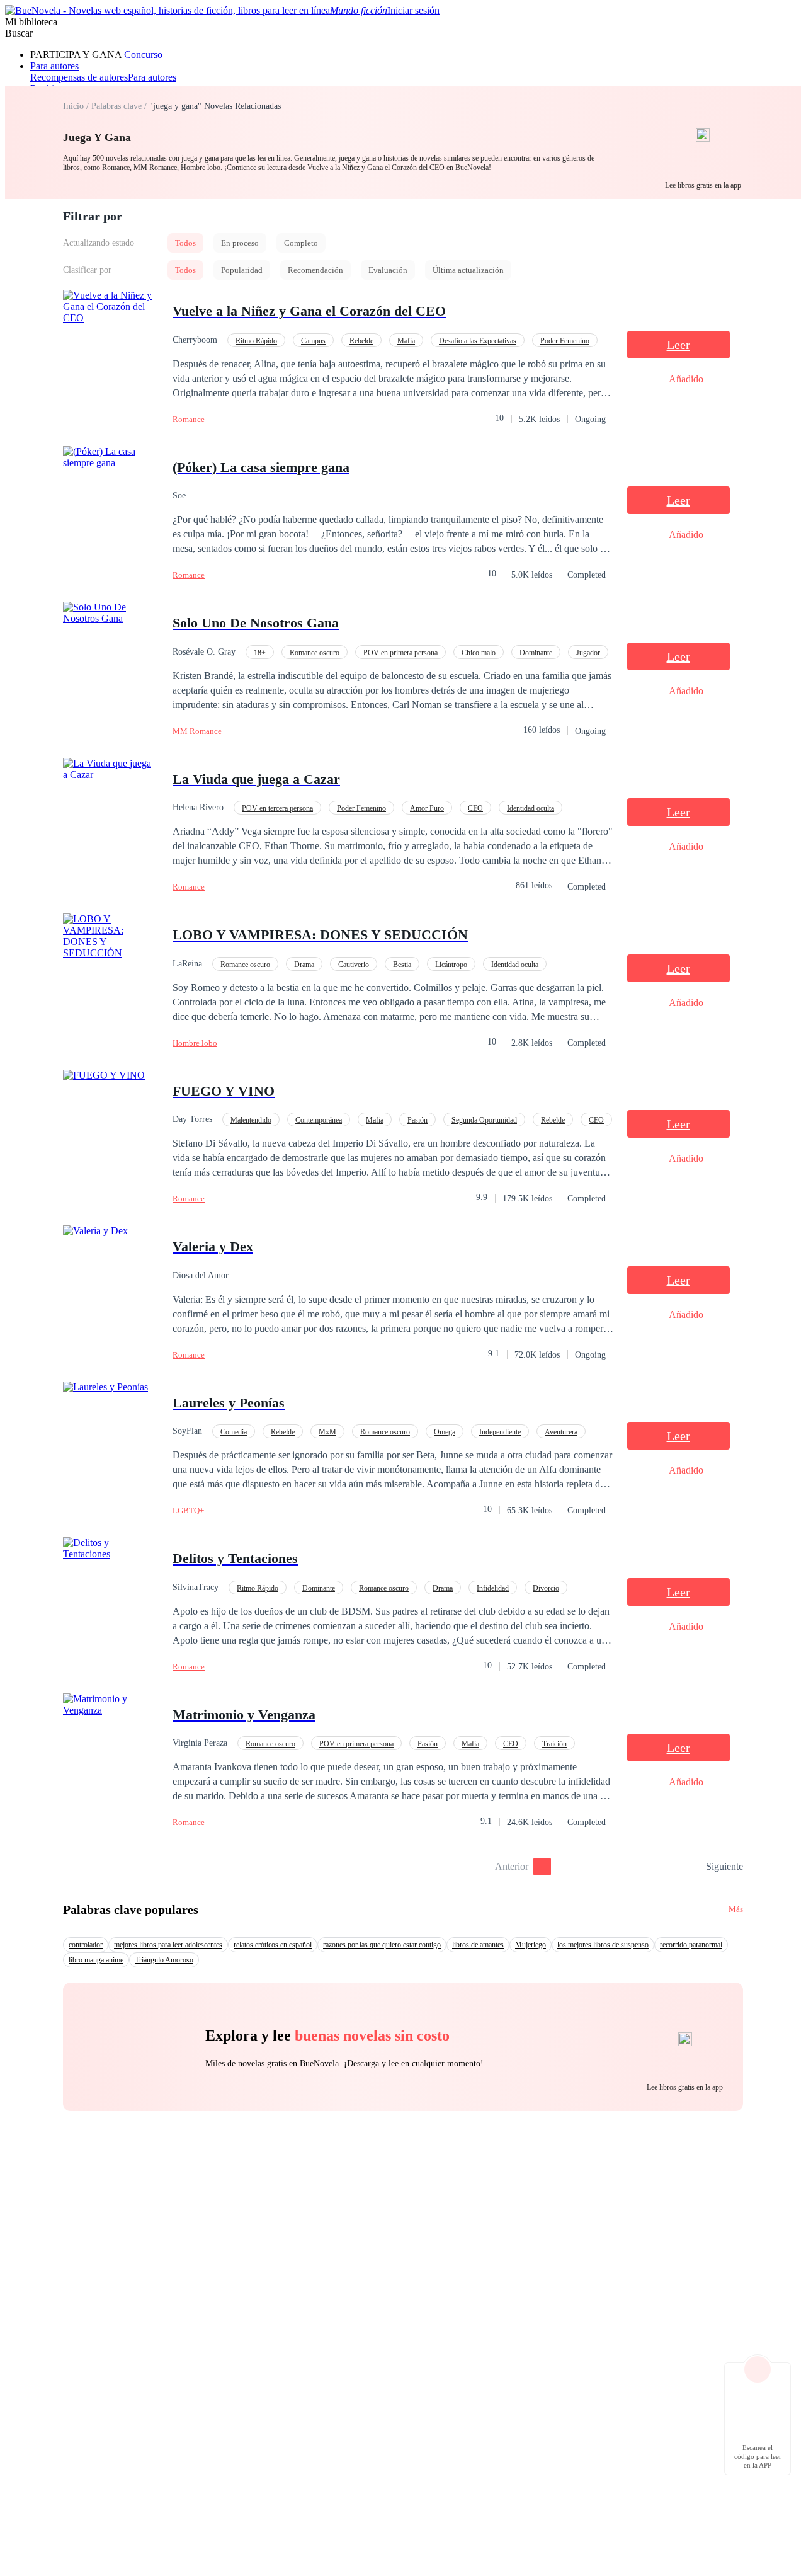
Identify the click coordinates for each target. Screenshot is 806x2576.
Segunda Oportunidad (484, 1120)
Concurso (142, 54)
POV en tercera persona (277, 808)
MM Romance (197, 731)
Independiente (500, 1432)
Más (736, 1909)
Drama (304, 965)
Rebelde (361, 341)
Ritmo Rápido (256, 341)
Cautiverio (354, 965)
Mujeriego (531, 1945)
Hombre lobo (195, 1043)
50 (692, 1867)
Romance (189, 419)
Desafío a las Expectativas (478, 341)
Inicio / (77, 106)
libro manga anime (96, 1960)
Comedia (234, 1432)
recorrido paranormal (691, 1945)
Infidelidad (493, 1588)
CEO (475, 808)
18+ (260, 653)
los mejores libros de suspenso (603, 1945)
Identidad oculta (531, 808)
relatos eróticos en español (273, 1945)
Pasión (417, 1120)
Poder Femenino (565, 341)
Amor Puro (427, 808)
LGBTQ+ (188, 1510)
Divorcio (546, 1588)
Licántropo (451, 965)
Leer (678, 345)
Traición (554, 1744)
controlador (86, 1945)
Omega (445, 1432)
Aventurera (561, 1432)
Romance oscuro (315, 653)
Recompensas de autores (79, 77)
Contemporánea (319, 1120)
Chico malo (479, 653)
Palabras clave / (120, 106)
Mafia (406, 341)
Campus (313, 341)
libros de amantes (478, 1945)
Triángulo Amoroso (164, 1960)
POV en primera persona (400, 653)
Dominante (536, 653)
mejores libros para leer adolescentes (168, 1945)
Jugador (588, 653)
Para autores (54, 66)
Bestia (402, 965)
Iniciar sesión (413, 10)
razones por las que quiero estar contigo (382, 1945)
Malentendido (251, 1120)
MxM (327, 1432)
